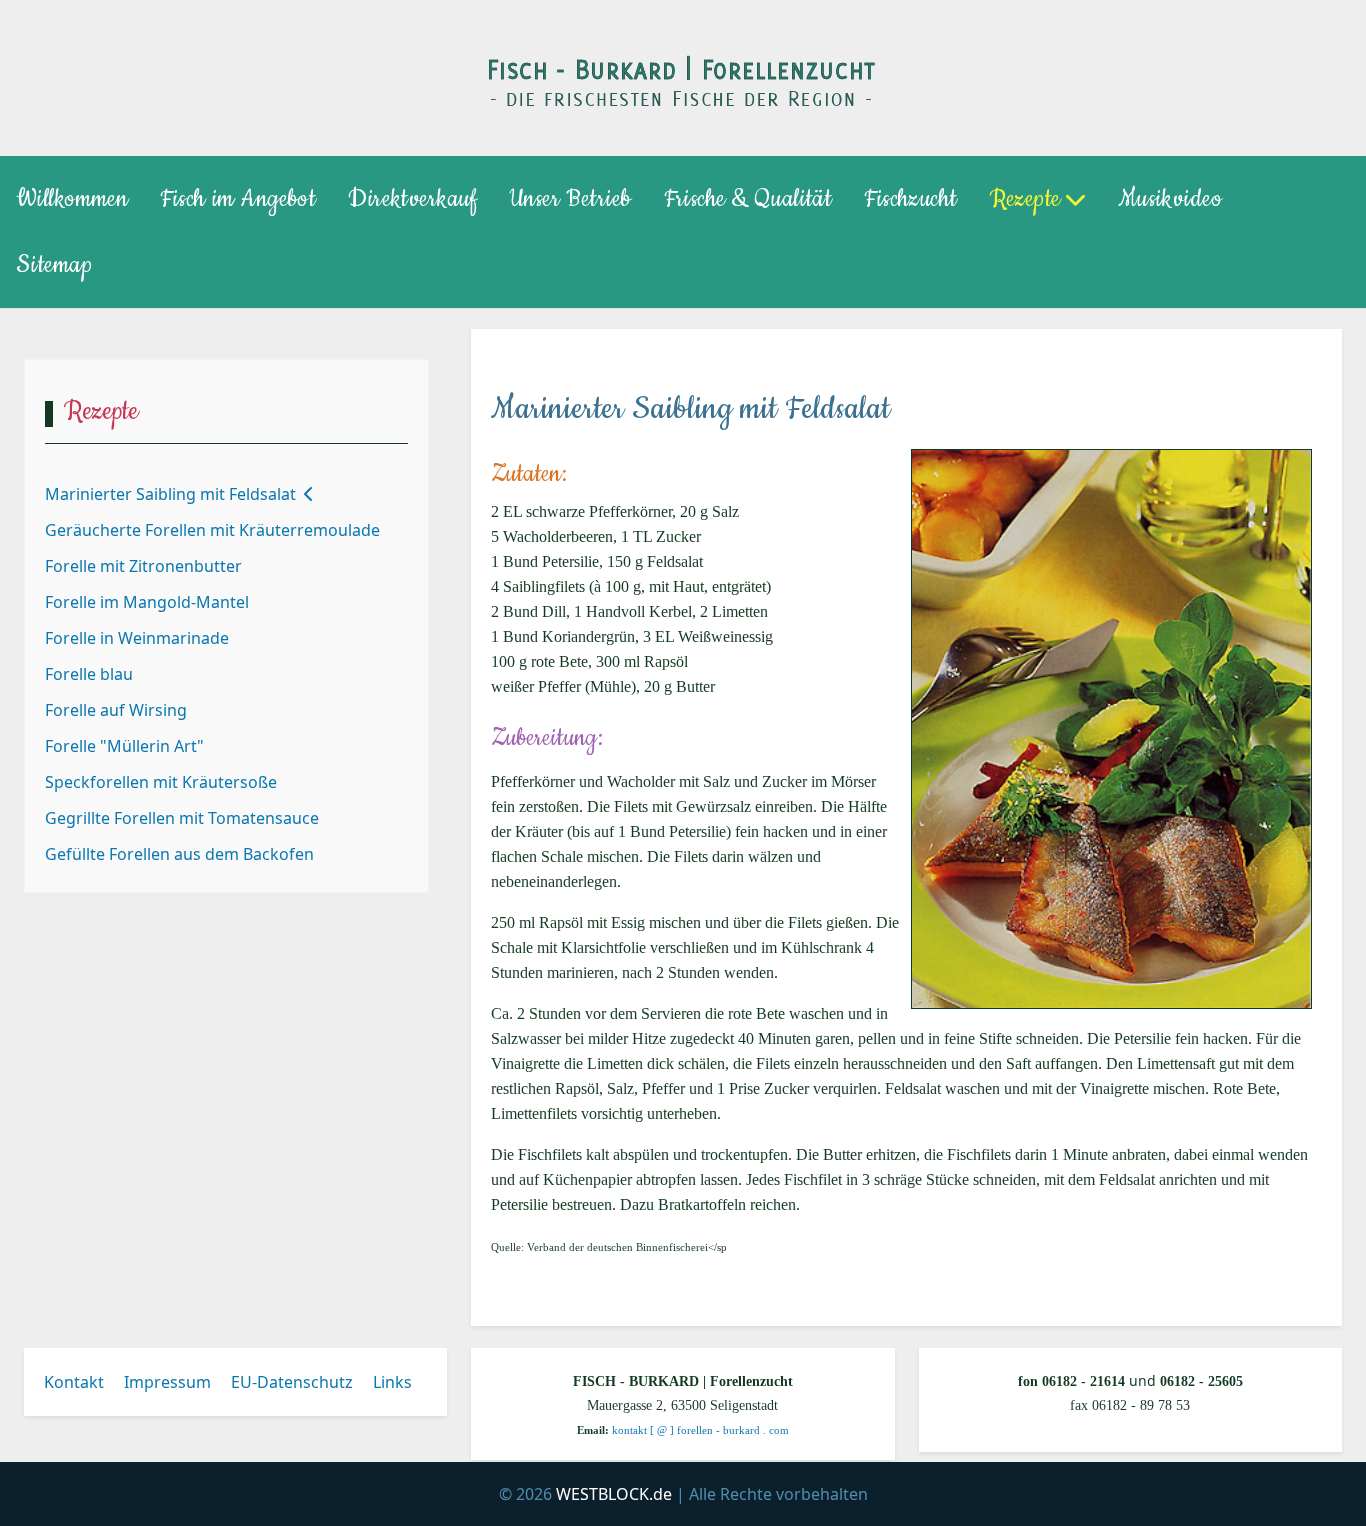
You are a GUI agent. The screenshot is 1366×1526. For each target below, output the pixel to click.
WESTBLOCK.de (614, 1494)
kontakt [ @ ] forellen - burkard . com (700, 1430)
